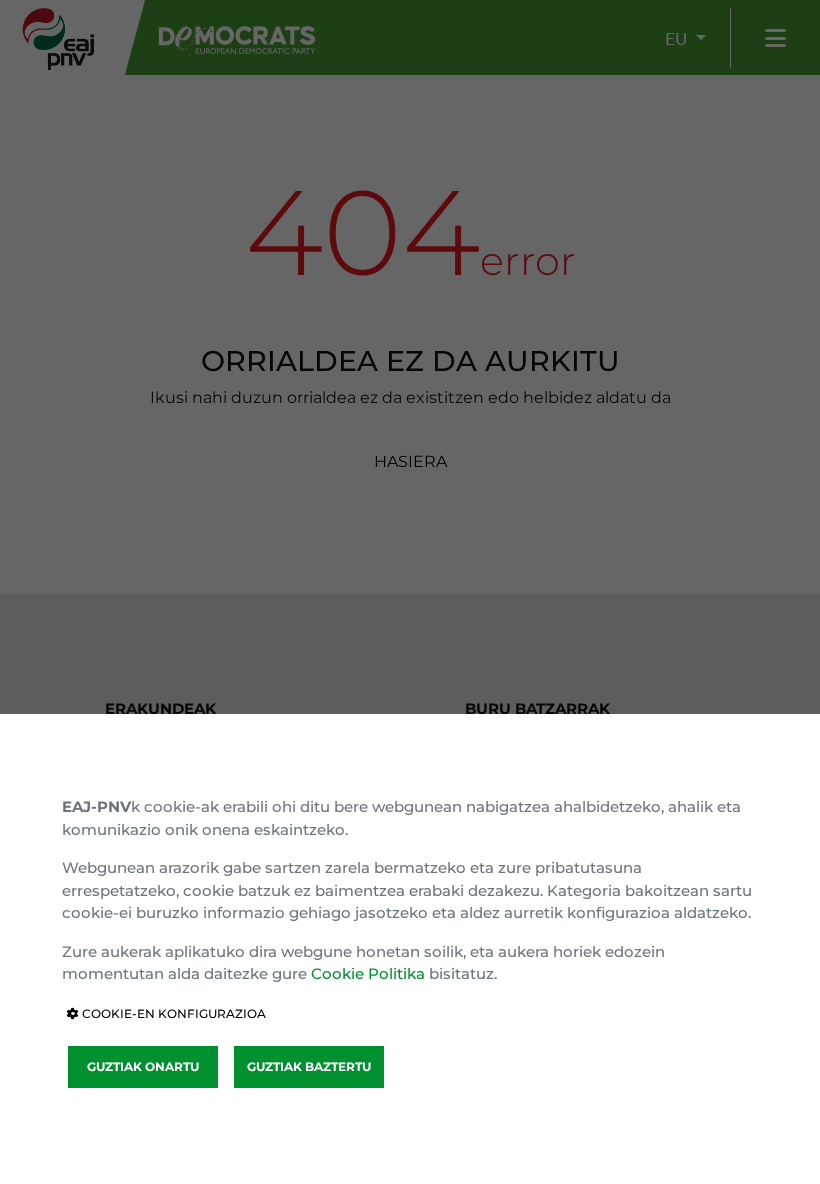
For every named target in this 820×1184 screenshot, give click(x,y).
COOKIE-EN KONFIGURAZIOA (172, 1013)
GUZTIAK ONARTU (143, 1066)
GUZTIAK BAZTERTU (309, 1066)
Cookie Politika (368, 973)
